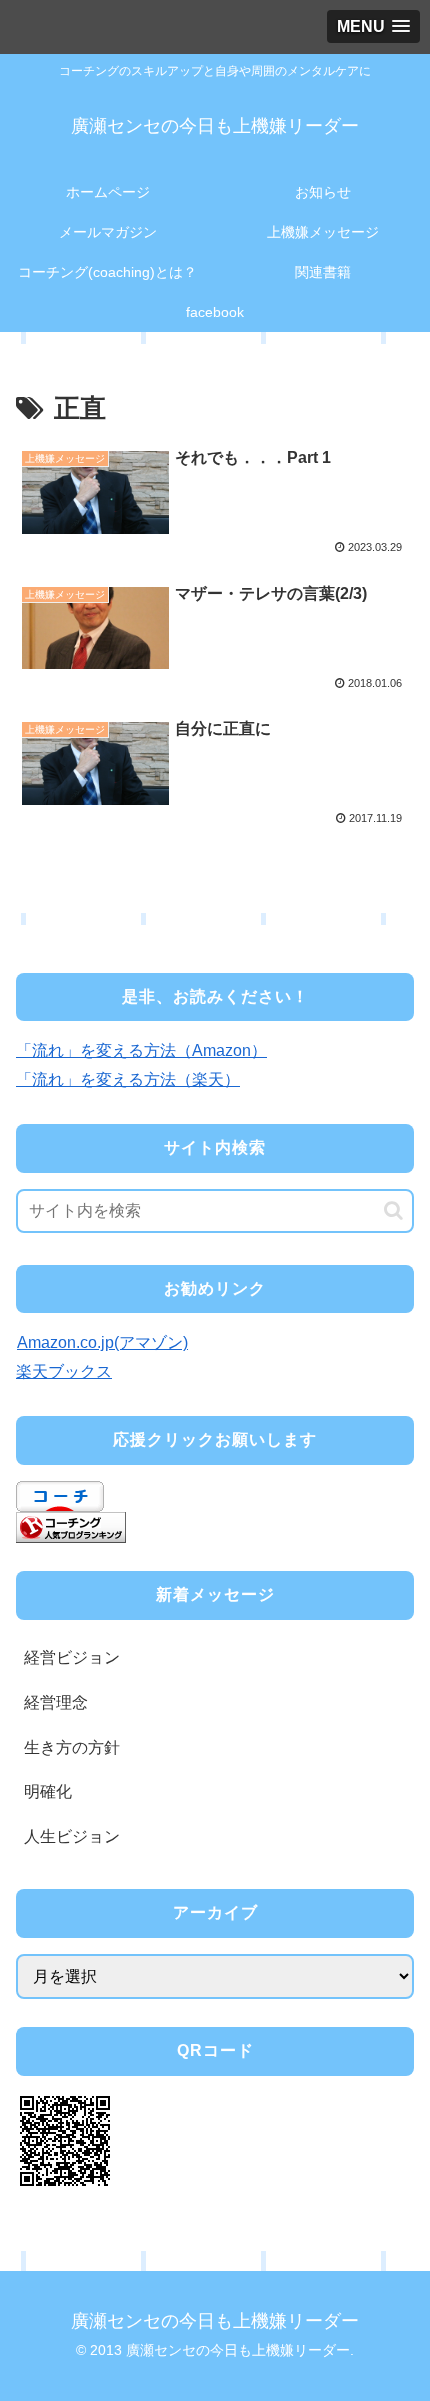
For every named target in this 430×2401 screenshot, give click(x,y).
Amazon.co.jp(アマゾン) (102, 1342)
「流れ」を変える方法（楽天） (128, 1079)
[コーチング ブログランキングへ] (71, 1525)
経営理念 (56, 1702)
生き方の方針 (72, 1747)
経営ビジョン (72, 1657)
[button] (393, 1210)
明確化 (48, 1791)
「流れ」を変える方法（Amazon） (141, 1050)
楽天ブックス (64, 1371)
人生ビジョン (72, 1836)
